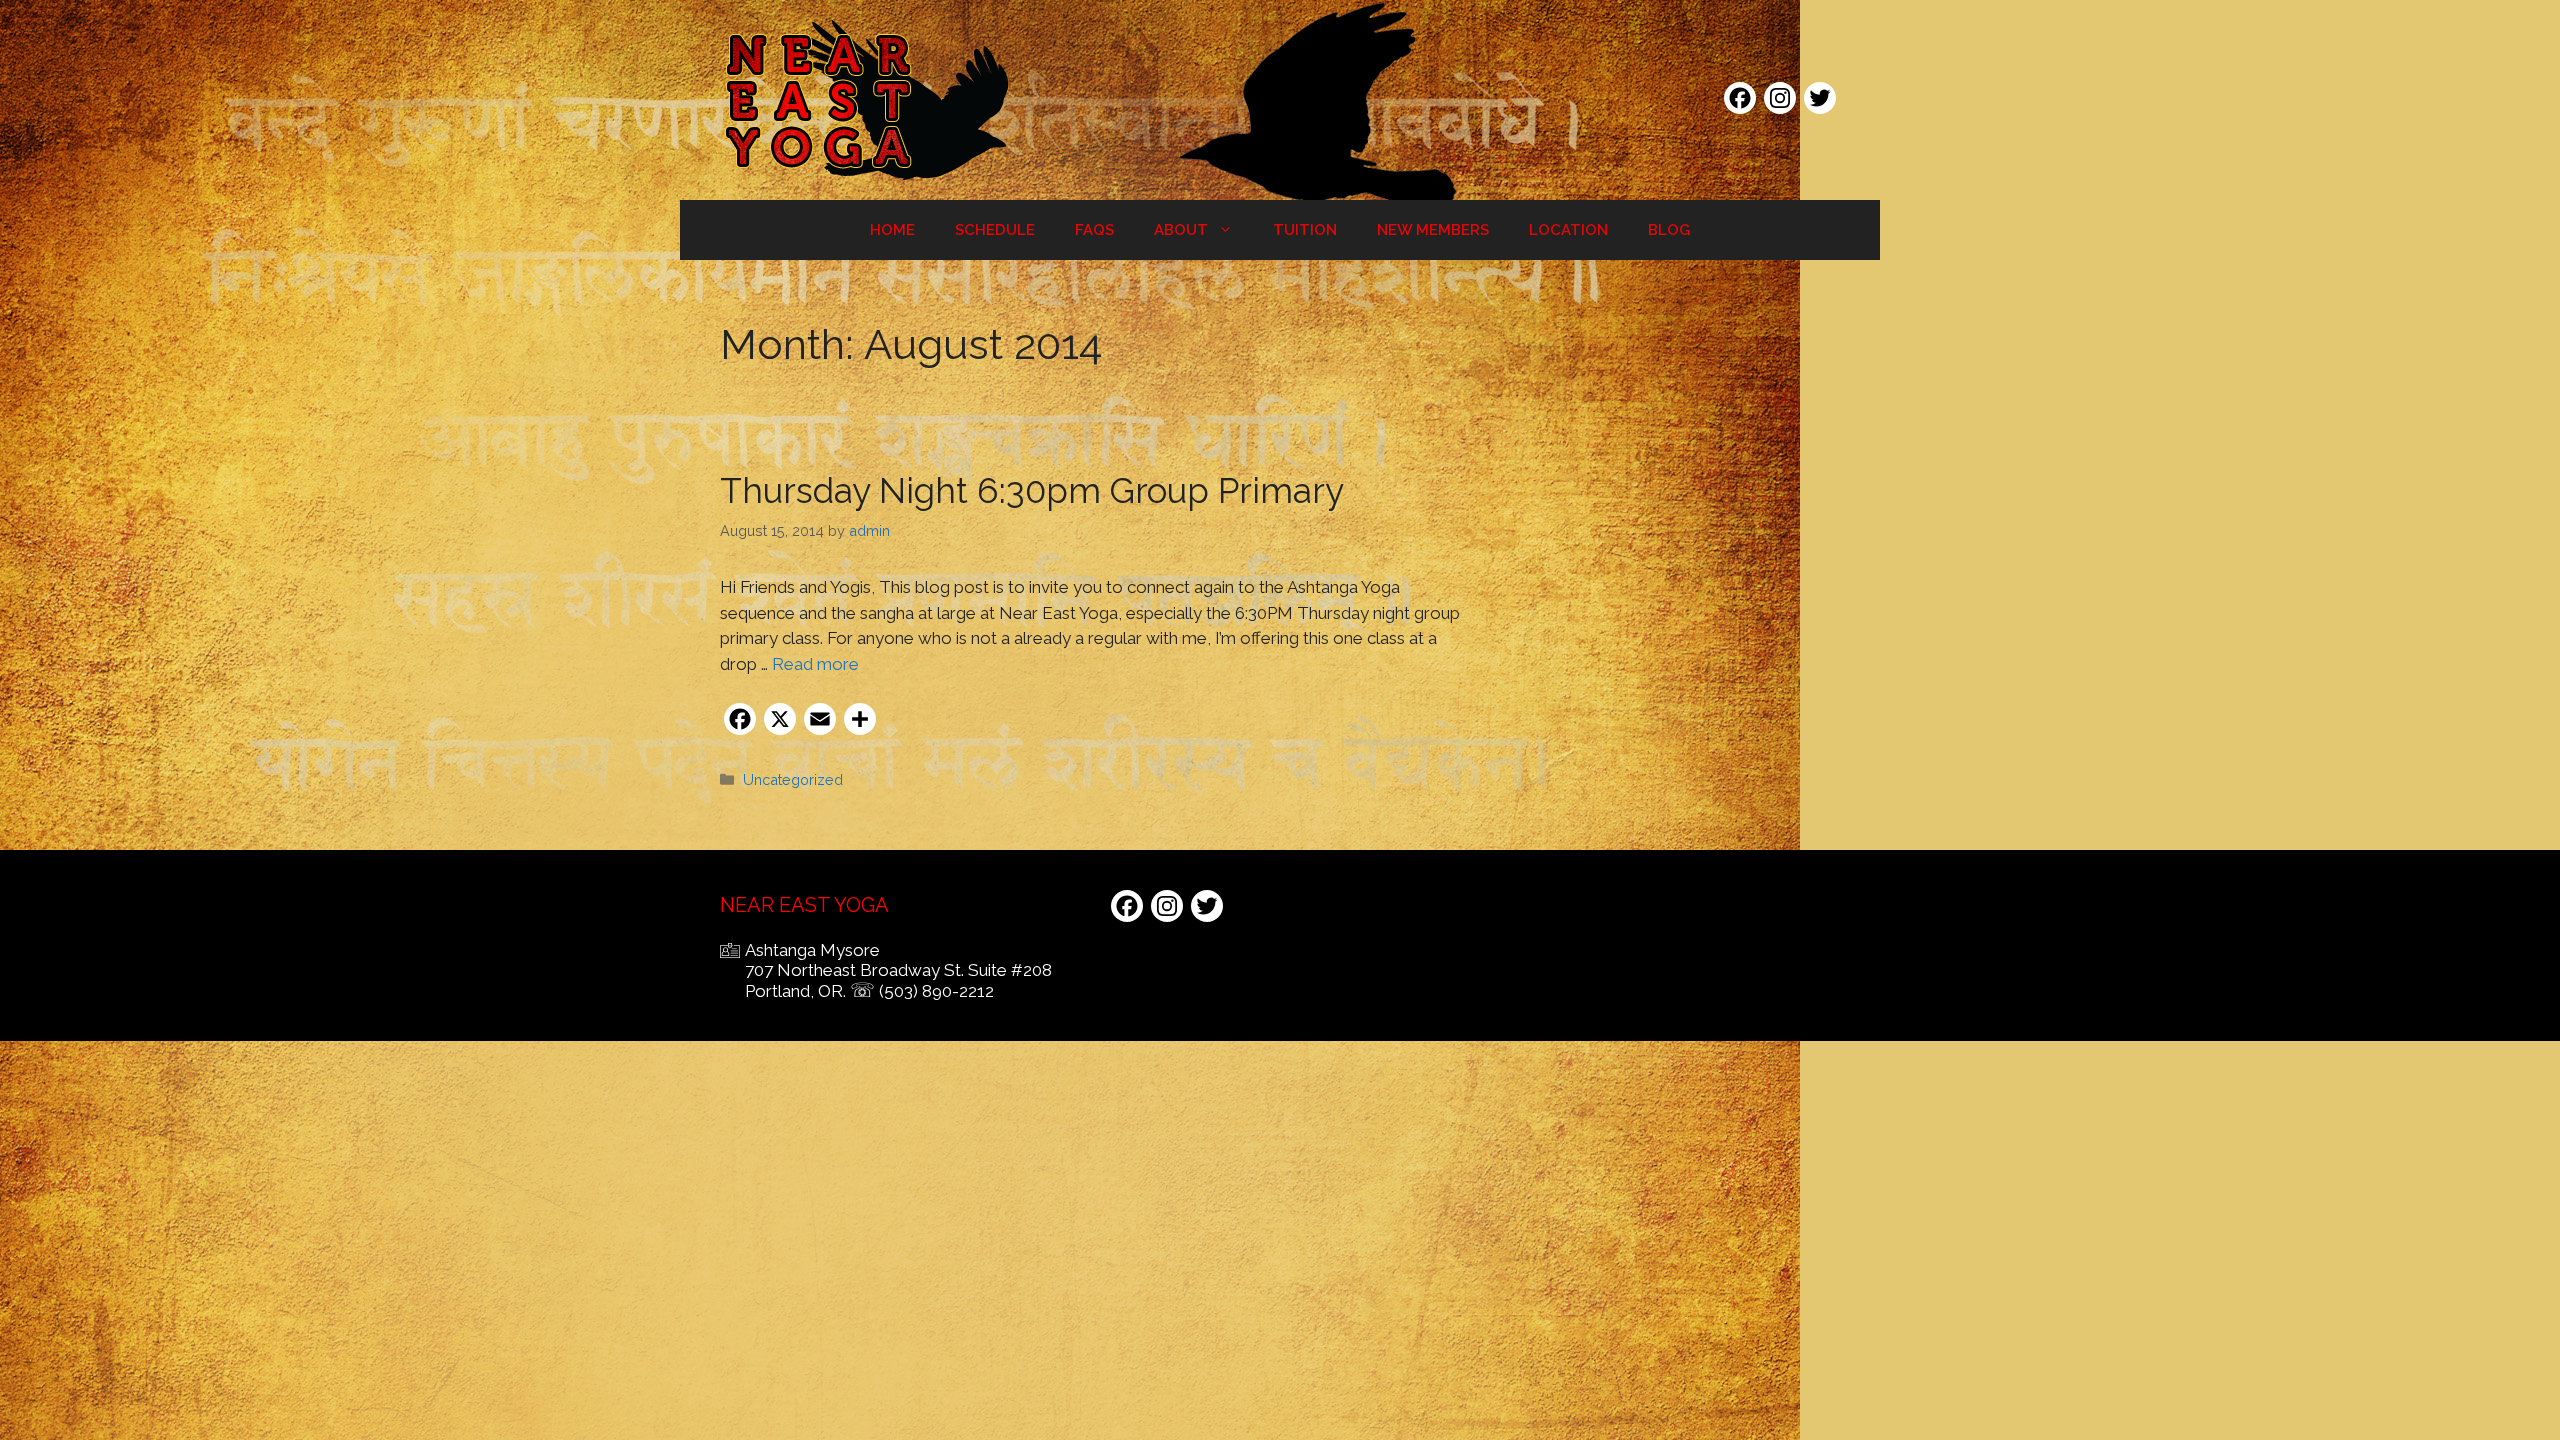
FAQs (1094, 230)
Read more (815, 664)
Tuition (1305, 230)
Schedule (995, 230)
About (1181, 230)
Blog (1669, 230)
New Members (1433, 230)
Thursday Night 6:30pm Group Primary (1032, 490)
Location (1568, 230)
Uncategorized (793, 779)
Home (892, 230)
